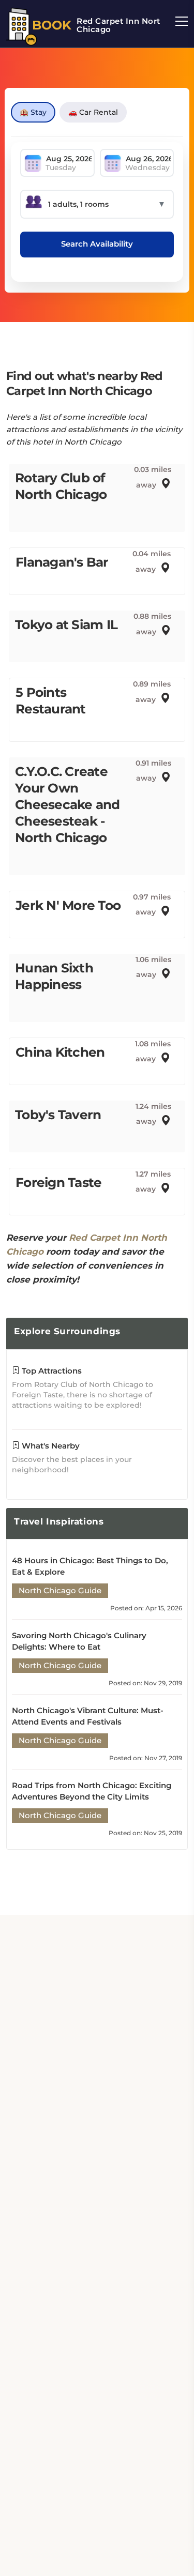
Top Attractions (51, 1371)
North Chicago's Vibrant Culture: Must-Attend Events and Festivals (88, 1716)
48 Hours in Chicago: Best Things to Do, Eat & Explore (90, 1566)
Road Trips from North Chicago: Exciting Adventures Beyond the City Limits (92, 1791)
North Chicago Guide (60, 1590)
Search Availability (97, 244)
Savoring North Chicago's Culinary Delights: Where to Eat (79, 1641)
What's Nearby (50, 1446)
